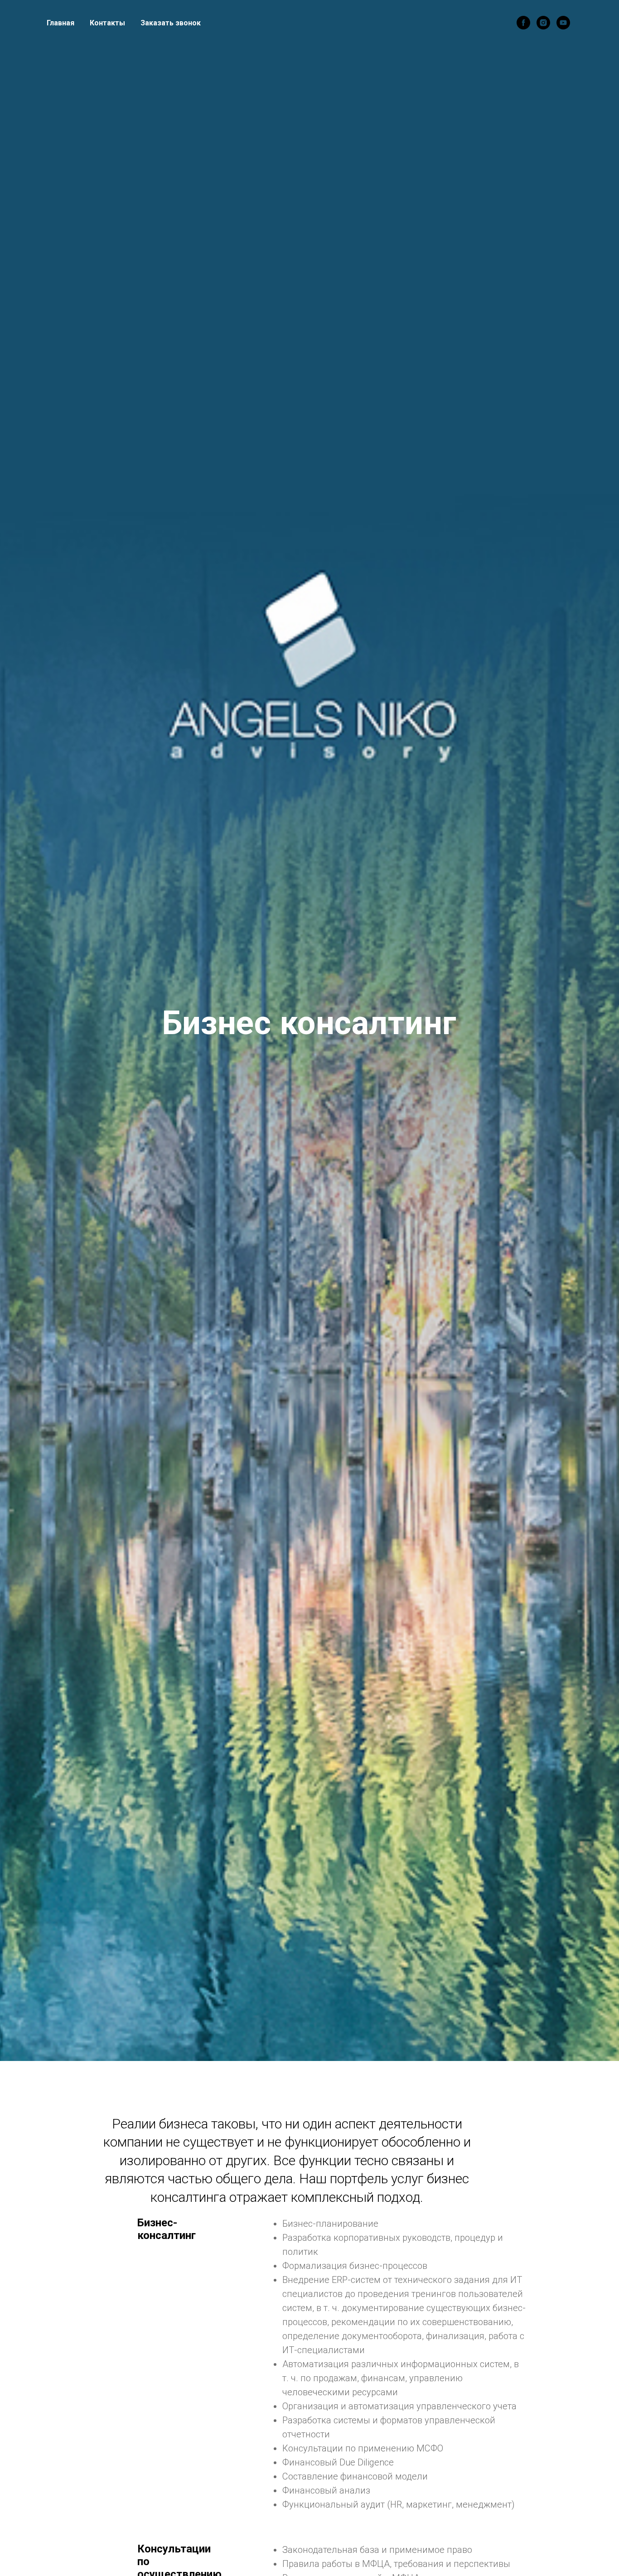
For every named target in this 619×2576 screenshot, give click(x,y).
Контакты (107, 23)
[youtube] (563, 23)
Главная (60, 23)
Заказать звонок (171, 23)
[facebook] (523, 23)
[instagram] (543, 23)
